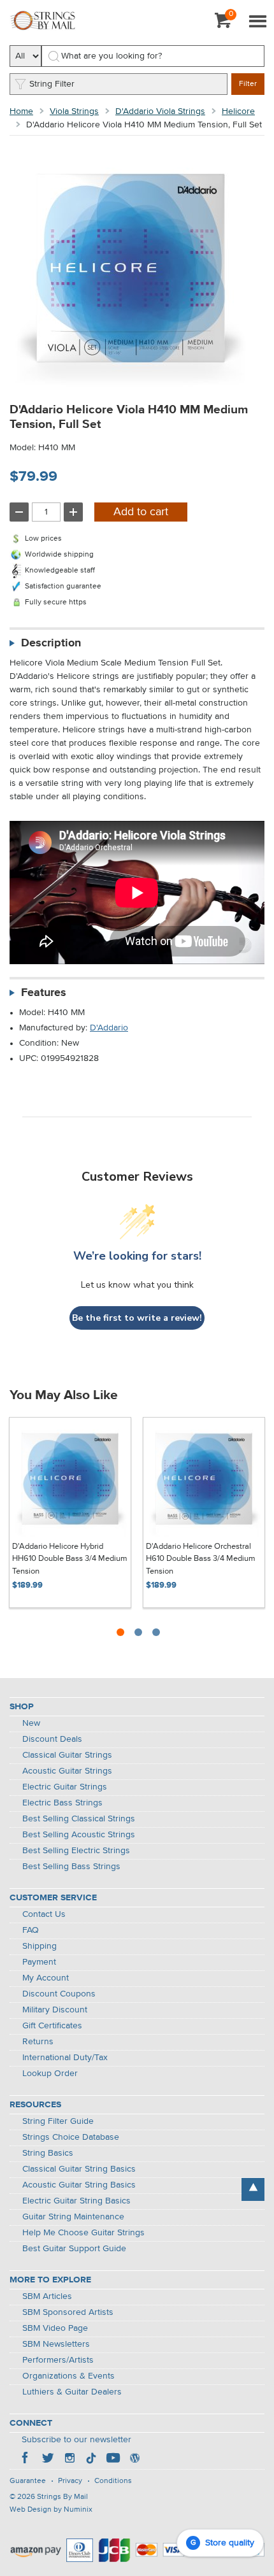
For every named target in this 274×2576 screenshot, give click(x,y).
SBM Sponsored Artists (68, 2312)
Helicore (238, 111)
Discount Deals (52, 1739)
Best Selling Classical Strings (79, 1819)
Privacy (70, 2481)
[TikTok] (91, 2459)
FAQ (31, 1930)
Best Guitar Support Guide (74, 2249)
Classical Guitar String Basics (79, 2169)
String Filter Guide (58, 2121)
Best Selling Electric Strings (76, 1851)
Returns (38, 2042)
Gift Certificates (52, 2026)
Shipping (40, 1946)
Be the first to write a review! (137, 1318)
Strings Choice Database (71, 2137)
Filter (248, 84)
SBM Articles (47, 2296)
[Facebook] (26, 2459)
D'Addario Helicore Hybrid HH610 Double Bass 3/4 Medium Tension (70, 1559)
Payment (39, 1962)
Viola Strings (74, 111)
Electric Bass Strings (62, 1803)
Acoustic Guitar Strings (67, 1771)
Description (51, 643)
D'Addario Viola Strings (160, 111)
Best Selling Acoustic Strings (79, 1835)
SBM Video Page (55, 2328)
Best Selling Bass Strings (71, 1867)
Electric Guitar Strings (65, 1787)
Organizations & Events (68, 2376)
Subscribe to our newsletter (76, 2440)
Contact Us (44, 1914)
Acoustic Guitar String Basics (79, 2185)
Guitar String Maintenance (73, 2217)
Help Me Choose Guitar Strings (83, 2233)
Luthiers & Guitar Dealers (72, 2392)
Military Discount (55, 2010)
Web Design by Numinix (51, 2510)
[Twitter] (48, 2459)
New (31, 1723)
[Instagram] (69, 2459)
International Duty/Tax (65, 2058)
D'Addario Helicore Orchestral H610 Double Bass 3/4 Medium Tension (201, 1559)
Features (44, 993)
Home (21, 111)
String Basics (48, 2153)
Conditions (113, 2481)
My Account (46, 1978)
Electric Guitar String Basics (76, 2201)
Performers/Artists (58, 2360)
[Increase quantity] (73, 512)
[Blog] (134, 2459)
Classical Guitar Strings (67, 1755)
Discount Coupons (59, 1994)
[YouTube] (113, 2459)
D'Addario (109, 1028)
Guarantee (28, 2481)
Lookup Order (50, 2074)
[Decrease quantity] (19, 512)
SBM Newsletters (56, 2344)
